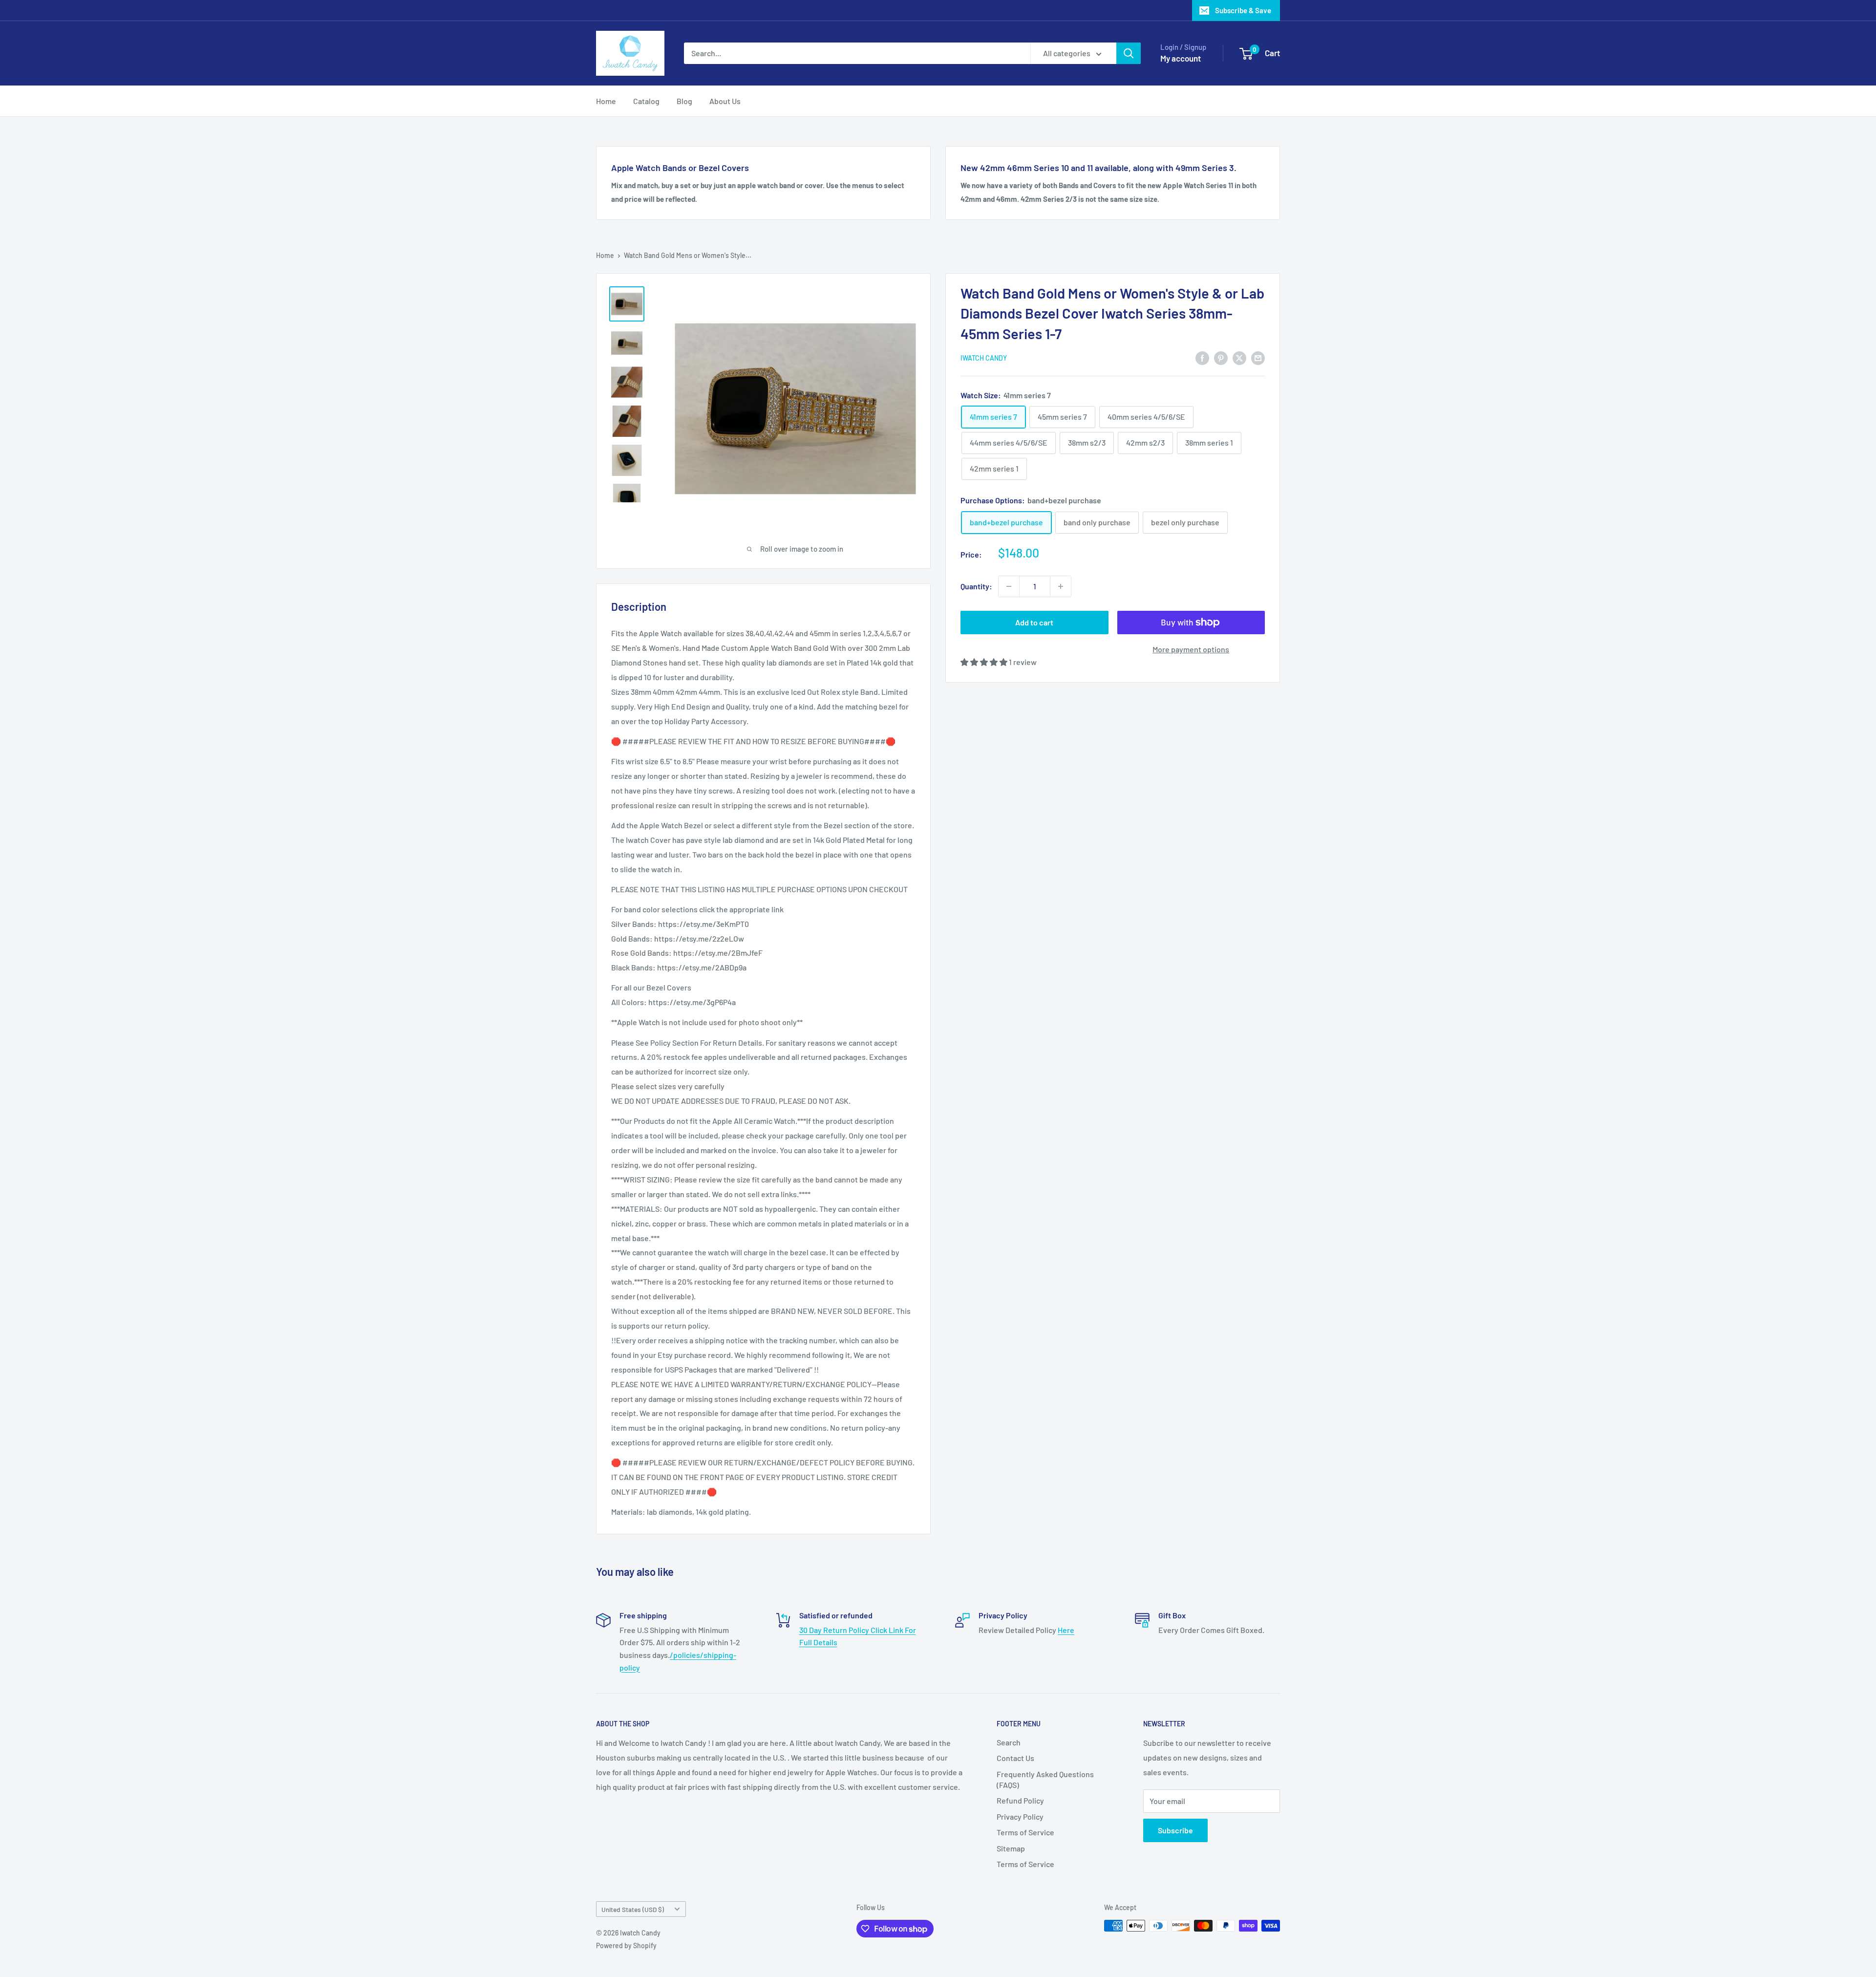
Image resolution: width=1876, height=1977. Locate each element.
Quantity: (976, 586)
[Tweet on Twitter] (1239, 357)
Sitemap (1011, 1848)
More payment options (1191, 649)
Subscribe (1175, 1830)
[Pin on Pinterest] (1221, 357)
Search (1009, 1742)
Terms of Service (1025, 1832)
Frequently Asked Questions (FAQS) (1045, 1779)
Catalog (646, 101)
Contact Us (1015, 1758)
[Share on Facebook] (1202, 357)
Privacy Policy (1020, 1816)
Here (1066, 1630)
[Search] (1129, 53)
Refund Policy (1020, 1800)
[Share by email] (1258, 357)
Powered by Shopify (626, 1945)
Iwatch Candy (984, 358)
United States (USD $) (633, 1909)
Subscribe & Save (1243, 10)
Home (606, 101)
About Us (725, 101)
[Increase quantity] (1061, 586)
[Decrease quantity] (1009, 586)
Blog (684, 101)
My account (1181, 58)
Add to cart (1034, 622)
